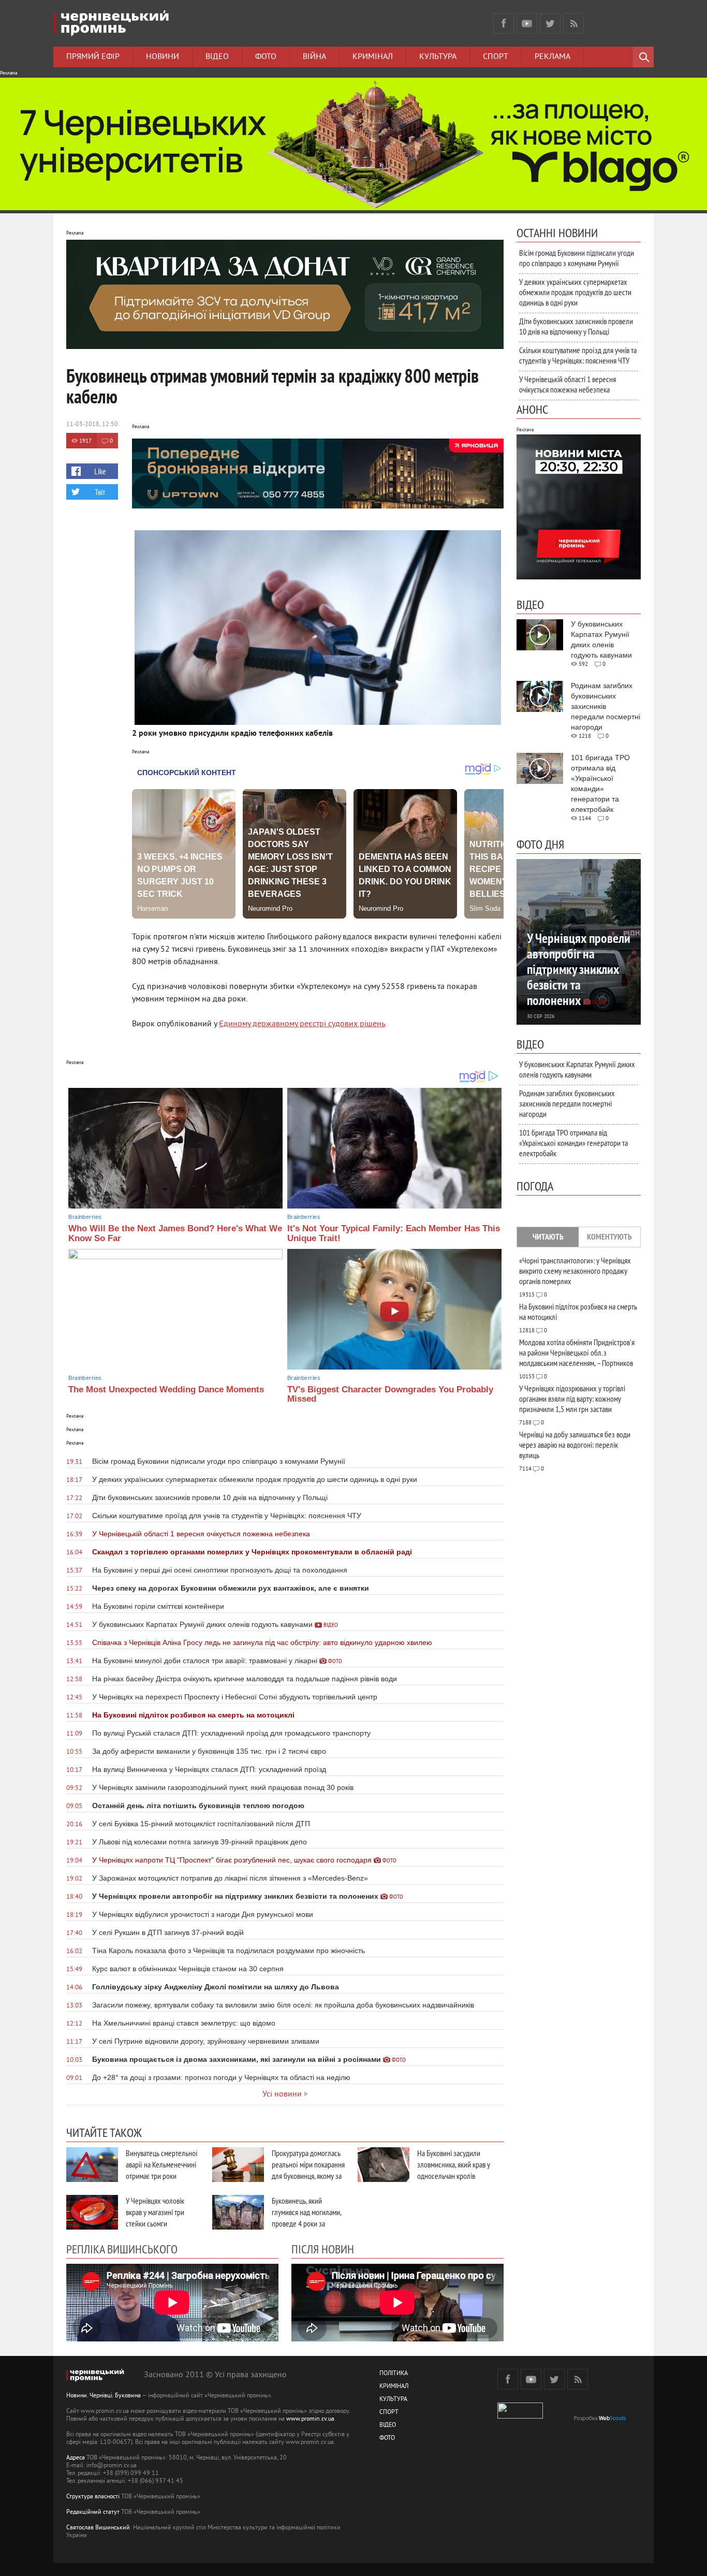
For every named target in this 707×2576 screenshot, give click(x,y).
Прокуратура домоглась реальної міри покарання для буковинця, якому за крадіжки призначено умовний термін (308, 2176)
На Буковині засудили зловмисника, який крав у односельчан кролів (454, 2164)
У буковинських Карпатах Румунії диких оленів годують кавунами (577, 1069)
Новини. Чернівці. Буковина (104, 2396)
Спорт (496, 57)
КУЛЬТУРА (393, 2400)
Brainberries (85, 1217)
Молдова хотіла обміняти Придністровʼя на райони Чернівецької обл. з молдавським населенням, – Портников (577, 1352)
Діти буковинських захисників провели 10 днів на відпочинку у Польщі (576, 326)
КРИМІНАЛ (394, 2387)
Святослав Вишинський (98, 2528)
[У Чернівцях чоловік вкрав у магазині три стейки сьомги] (92, 2212)
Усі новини (282, 2094)
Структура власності (93, 2497)
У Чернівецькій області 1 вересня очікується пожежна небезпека (568, 384)
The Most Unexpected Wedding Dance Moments (166, 1389)
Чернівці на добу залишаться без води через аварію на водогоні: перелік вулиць (575, 1445)
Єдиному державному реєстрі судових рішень (302, 1024)
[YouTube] (527, 23)
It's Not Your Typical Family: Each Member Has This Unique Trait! (394, 1233)
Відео (217, 57)
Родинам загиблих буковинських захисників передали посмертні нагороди (567, 1103)
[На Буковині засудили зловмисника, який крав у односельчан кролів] (384, 2165)
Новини (163, 57)
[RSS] (573, 23)
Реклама (553, 57)
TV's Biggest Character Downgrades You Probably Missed (390, 1394)
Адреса (76, 2458)
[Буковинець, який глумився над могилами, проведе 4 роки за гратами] (238, 2212)
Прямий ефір (93, 57)
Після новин (323, 2249)
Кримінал (373, 57)
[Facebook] (504, 23)
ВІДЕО (388, 2426)
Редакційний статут (93, 2513)
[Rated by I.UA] (520, 2417)
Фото (266, 57)
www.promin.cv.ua (310, 2419)
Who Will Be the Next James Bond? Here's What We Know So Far (175, 1233)
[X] (550, 23)
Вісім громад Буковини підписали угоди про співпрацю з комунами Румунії (577, 258)
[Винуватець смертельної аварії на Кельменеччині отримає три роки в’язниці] (92, 2165)
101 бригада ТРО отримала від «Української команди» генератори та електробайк (573, 1143)
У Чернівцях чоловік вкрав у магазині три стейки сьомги (155, 2212)
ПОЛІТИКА (394, 2374)
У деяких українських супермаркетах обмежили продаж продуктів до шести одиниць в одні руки (575, 292)
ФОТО (387, 2439)
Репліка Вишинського (122, 2249)
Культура (438, 57)
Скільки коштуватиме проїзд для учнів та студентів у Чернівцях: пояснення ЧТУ (578, 355)
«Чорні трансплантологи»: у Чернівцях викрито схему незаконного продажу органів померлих (575, 1271)
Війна (314, 57)
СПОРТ (389, 2413)
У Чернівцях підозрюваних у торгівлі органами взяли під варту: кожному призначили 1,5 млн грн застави (572, 1399)
